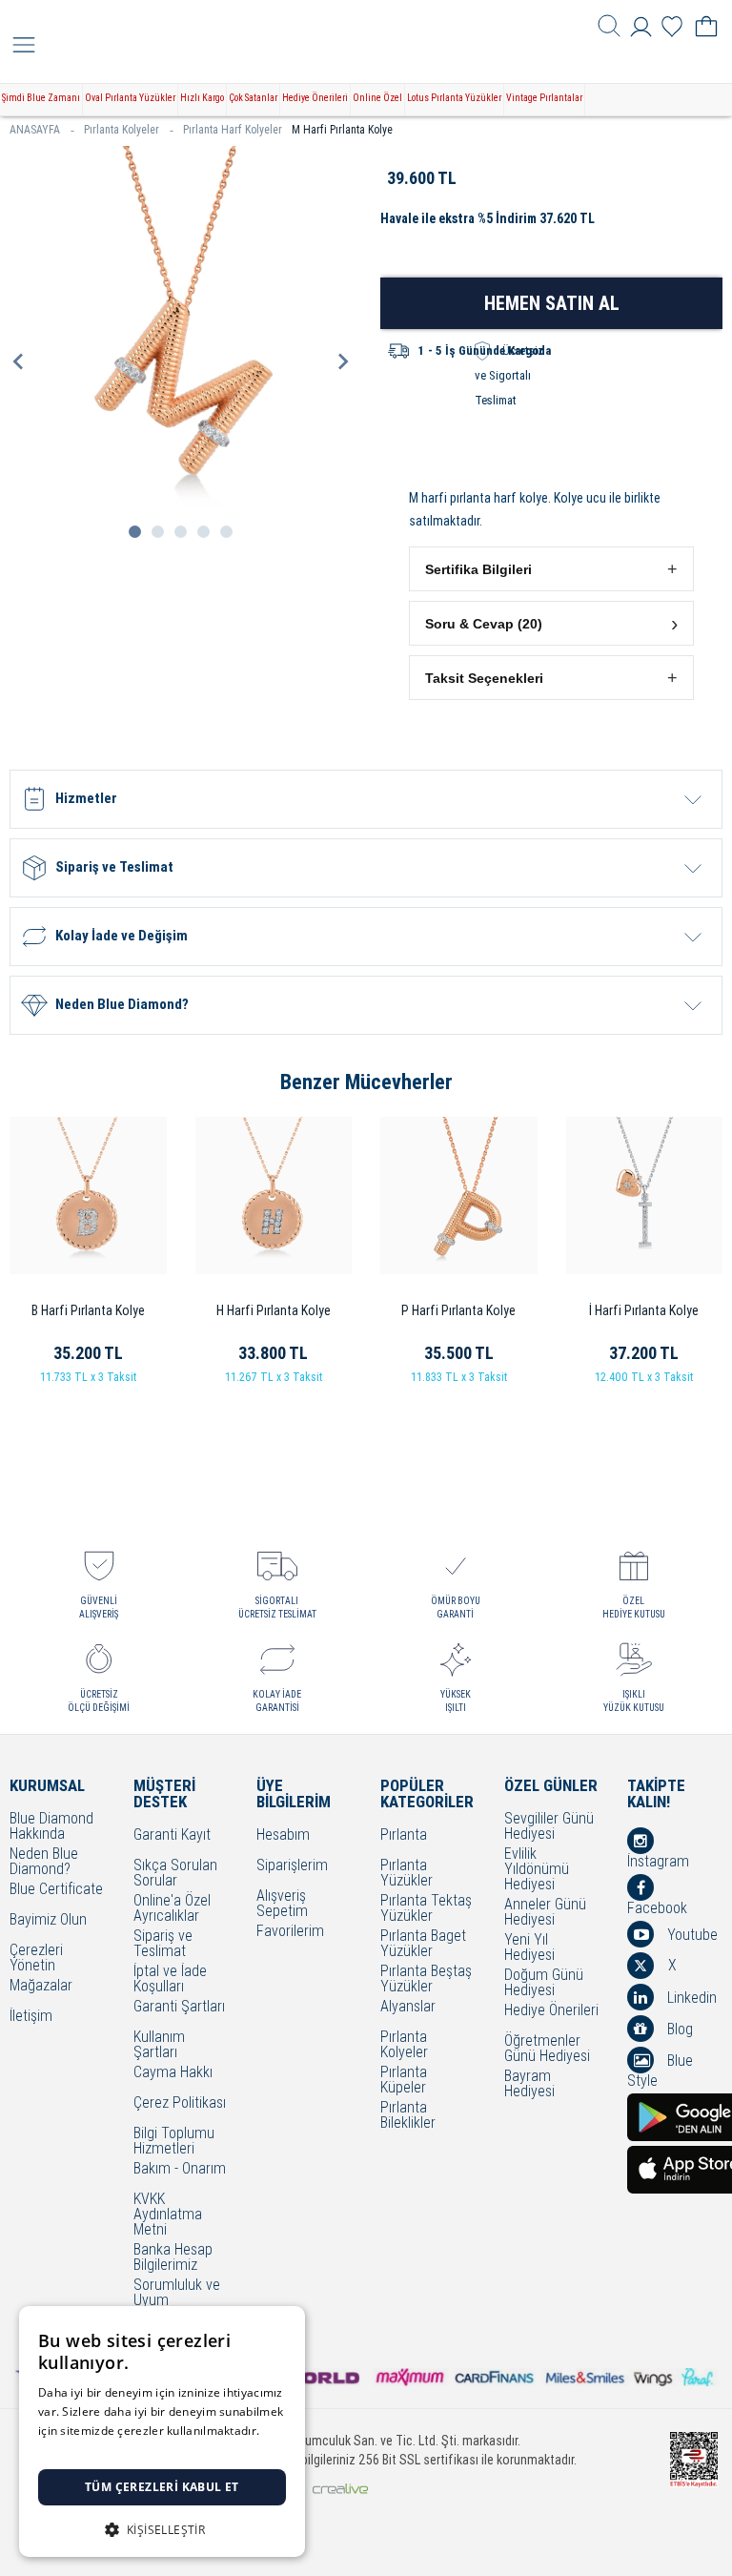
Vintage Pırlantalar (544, 98)
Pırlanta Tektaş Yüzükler (426, 1908)
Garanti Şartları (179, 2007)
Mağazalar (41, 1986)
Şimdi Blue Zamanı (41, 98)
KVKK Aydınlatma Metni (168, 2215)
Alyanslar (408, 2007)
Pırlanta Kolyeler (122, 130)
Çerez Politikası (180, 2103)
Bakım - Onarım (180, 2169)
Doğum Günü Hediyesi (544, 1983)
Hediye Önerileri (315, 98)
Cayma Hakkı (173, 2073)
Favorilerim (290, 1932)
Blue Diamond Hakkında (51, 1826)
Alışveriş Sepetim (282, 1904)
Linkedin (690, 1998)
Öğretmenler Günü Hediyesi (547, 2049)
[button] (551, 569)
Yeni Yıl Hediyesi (529, 1947)
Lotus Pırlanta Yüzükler (454, 98)
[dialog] (162, 2432)
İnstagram (658, 1861)
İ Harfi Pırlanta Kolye (644, 1310)
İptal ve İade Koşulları (170, 1979)
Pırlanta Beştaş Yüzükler (426, 1979)
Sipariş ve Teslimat (163, 1944)
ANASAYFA (35, 130)
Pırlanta (404, 1835)
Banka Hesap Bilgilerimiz (173, 2257)
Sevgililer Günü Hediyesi (549, 1826)
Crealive (340, 2489)
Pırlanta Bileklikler (408, 2115)
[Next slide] (342, 361)
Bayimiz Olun (48, 1920)
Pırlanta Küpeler (404, 2080)
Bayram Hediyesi (529, 2084)
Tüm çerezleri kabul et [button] (162, 2487)
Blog (678, 2029)
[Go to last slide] (19, 361)
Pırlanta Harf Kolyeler (233, 130)
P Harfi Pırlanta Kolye (458, 1310)
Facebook (657, 1907)
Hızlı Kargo (202, 98)
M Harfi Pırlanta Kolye (342, 130)
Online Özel (377, 98)
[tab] (135, 532)
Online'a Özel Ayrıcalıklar (172, 1908)
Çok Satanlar (253, 98)
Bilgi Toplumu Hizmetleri (174, 2141)
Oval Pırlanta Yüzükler (130, 98)
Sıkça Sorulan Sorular (175, 1873)
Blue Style (660, 2070)
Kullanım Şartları (159, 2045)
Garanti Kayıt (172, 1835)
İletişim (31, 2017)
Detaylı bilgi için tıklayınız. (110, 2450)
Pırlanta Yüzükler (407, 1873)
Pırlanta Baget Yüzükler (423, 1944)
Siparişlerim (292, 1866)
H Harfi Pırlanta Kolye (274, 1310)
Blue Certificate (56, 1890)
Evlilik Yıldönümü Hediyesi (537, 1869)
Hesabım (283, 1835)
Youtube (691, 1935)
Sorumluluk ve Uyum (177, 2293)
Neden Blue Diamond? (44, 1862)
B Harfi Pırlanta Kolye (88, 1310)
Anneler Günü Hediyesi (545, 1912)
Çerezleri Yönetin (36, 1958)
